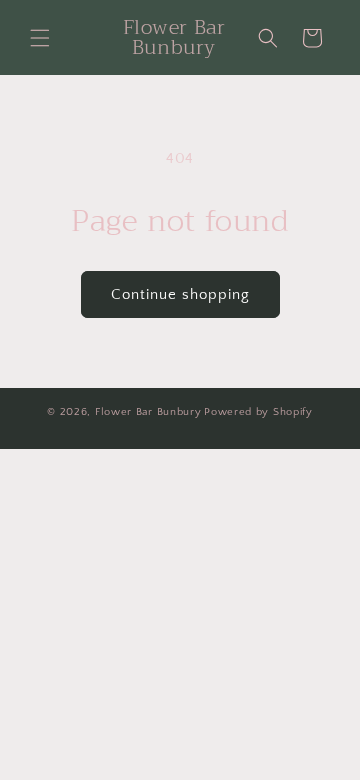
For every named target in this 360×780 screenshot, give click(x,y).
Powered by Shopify (258, 412)
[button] (40, 38)
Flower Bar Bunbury (148, 412)
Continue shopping (180, 294)
